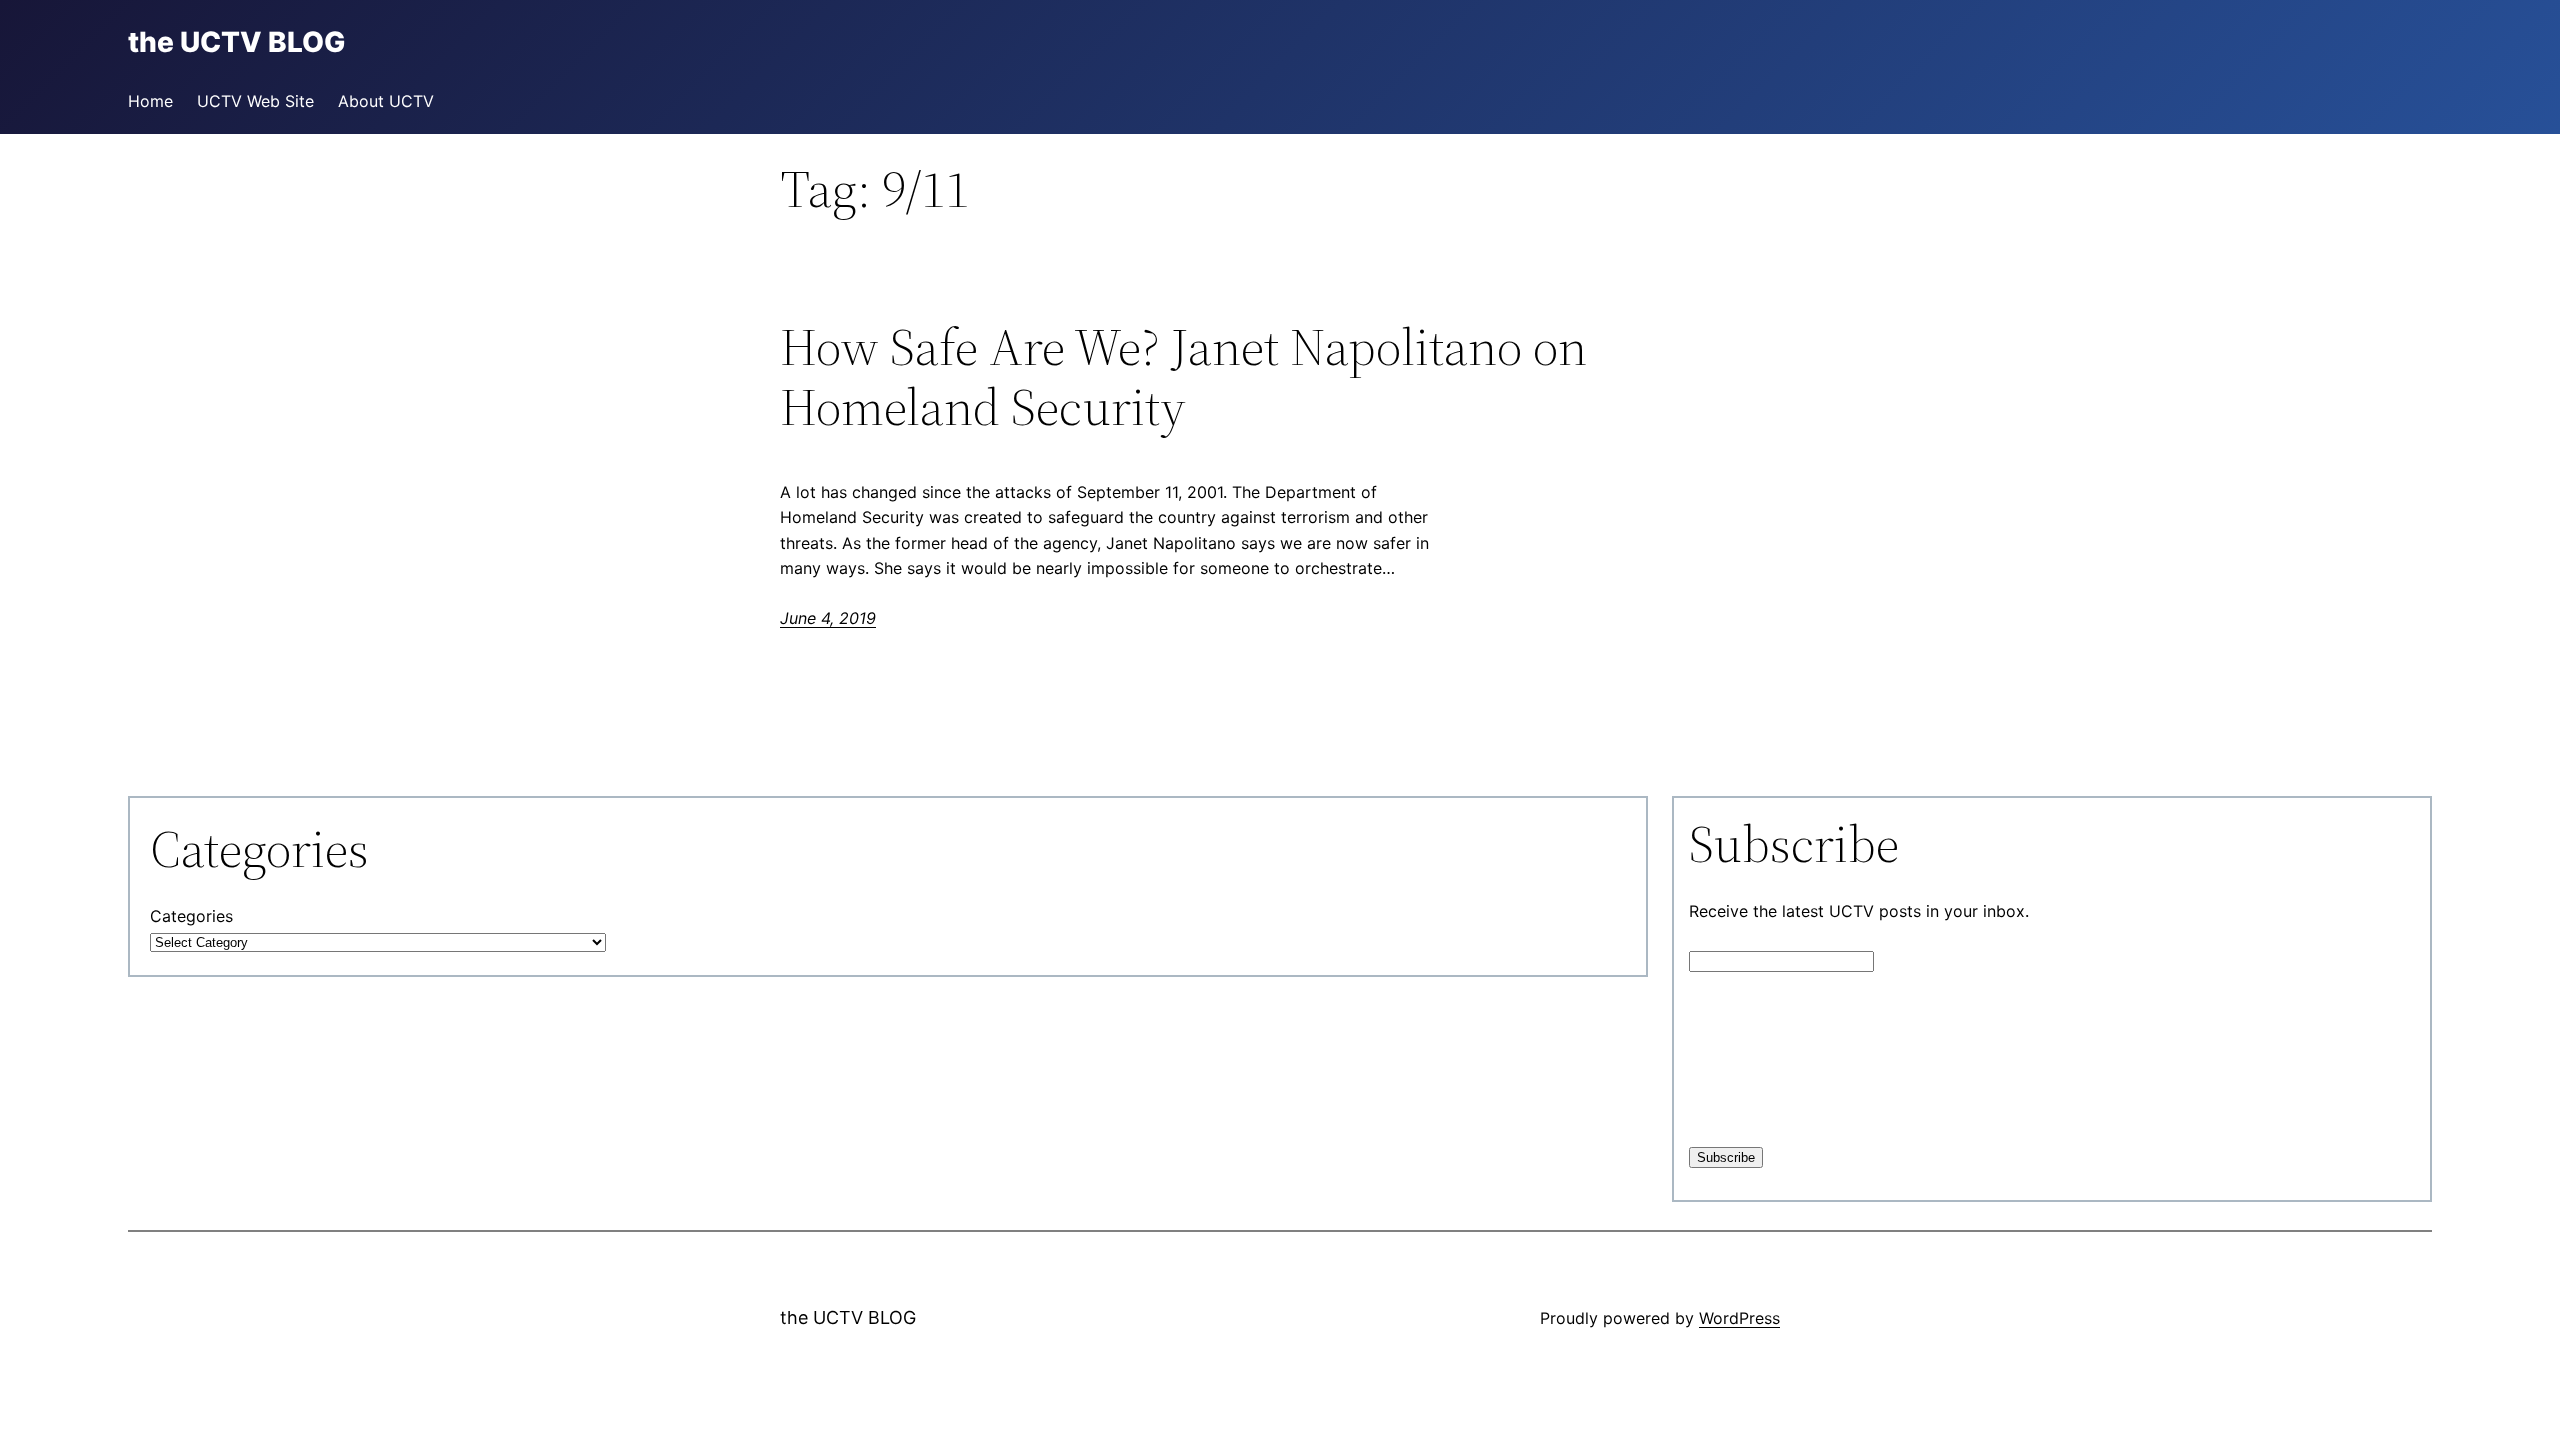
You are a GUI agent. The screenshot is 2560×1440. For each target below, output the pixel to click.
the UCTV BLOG (848, 1317)
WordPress (1739, 1318)
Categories (191, 916)
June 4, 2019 (828, 618)
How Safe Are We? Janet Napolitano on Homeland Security (1183, 377)
